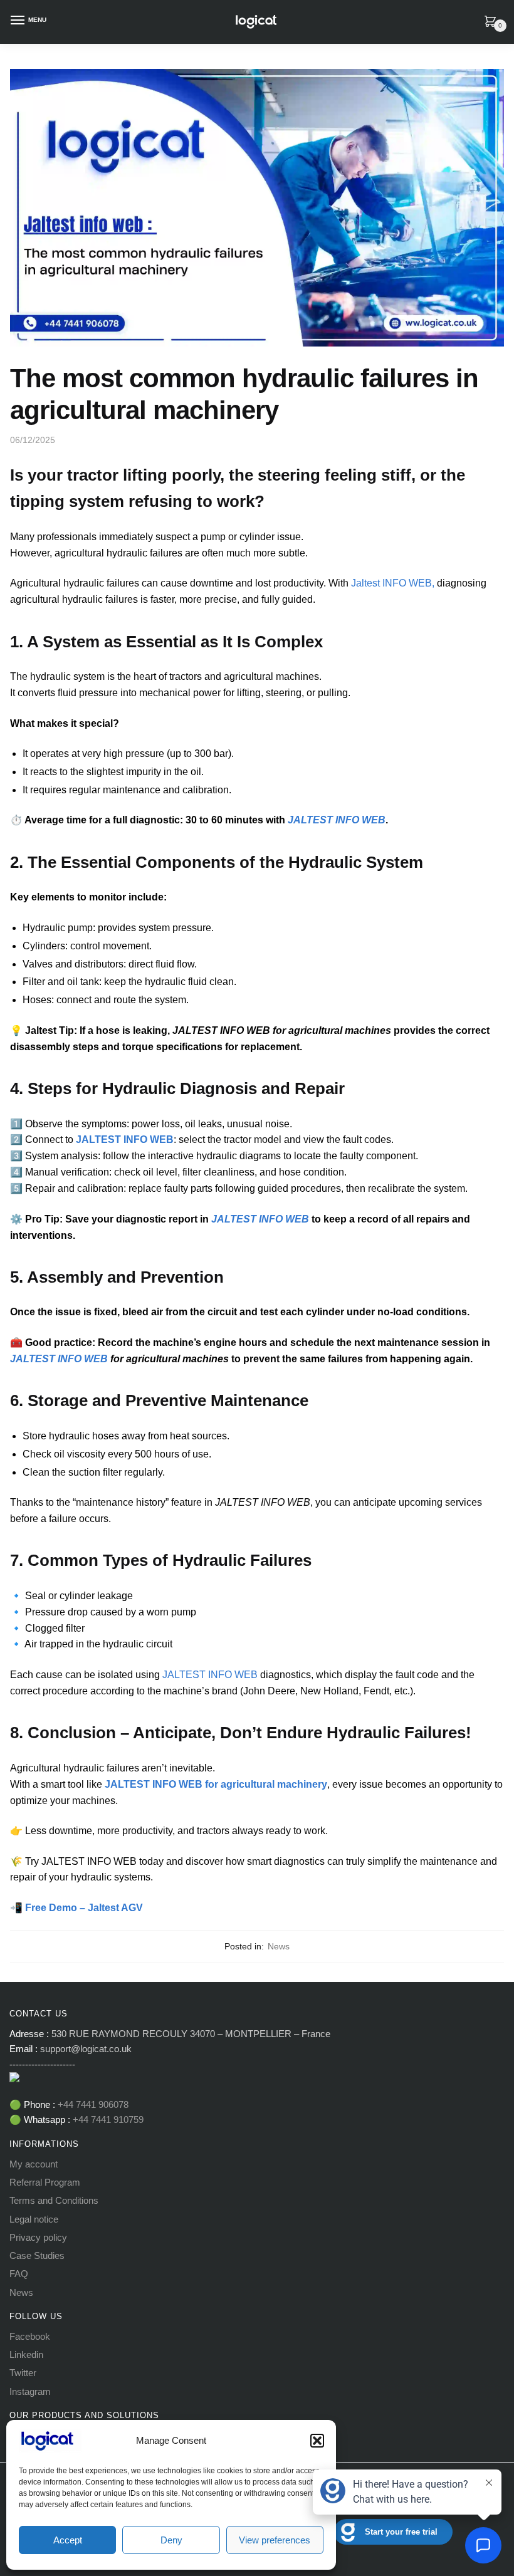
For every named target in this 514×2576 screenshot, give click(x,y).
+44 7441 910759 (107, 2120)
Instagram (30, 2391)
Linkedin (26, 2354)
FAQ (19, 2274)
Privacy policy (38, 2237)
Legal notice (34, 2219)
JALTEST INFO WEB (210, 1675)
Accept (68, 2540)
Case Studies (37, 2255)
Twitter (23, 2373)
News (279, 1946)
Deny (171, 2540)
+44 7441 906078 (93, 2104)
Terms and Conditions (54, 2200)
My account (34, 2164)
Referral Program (45, 2182)
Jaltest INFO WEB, (394, 583)
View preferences (275, 2540)
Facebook (30, 2336)
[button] (317, 2441)
